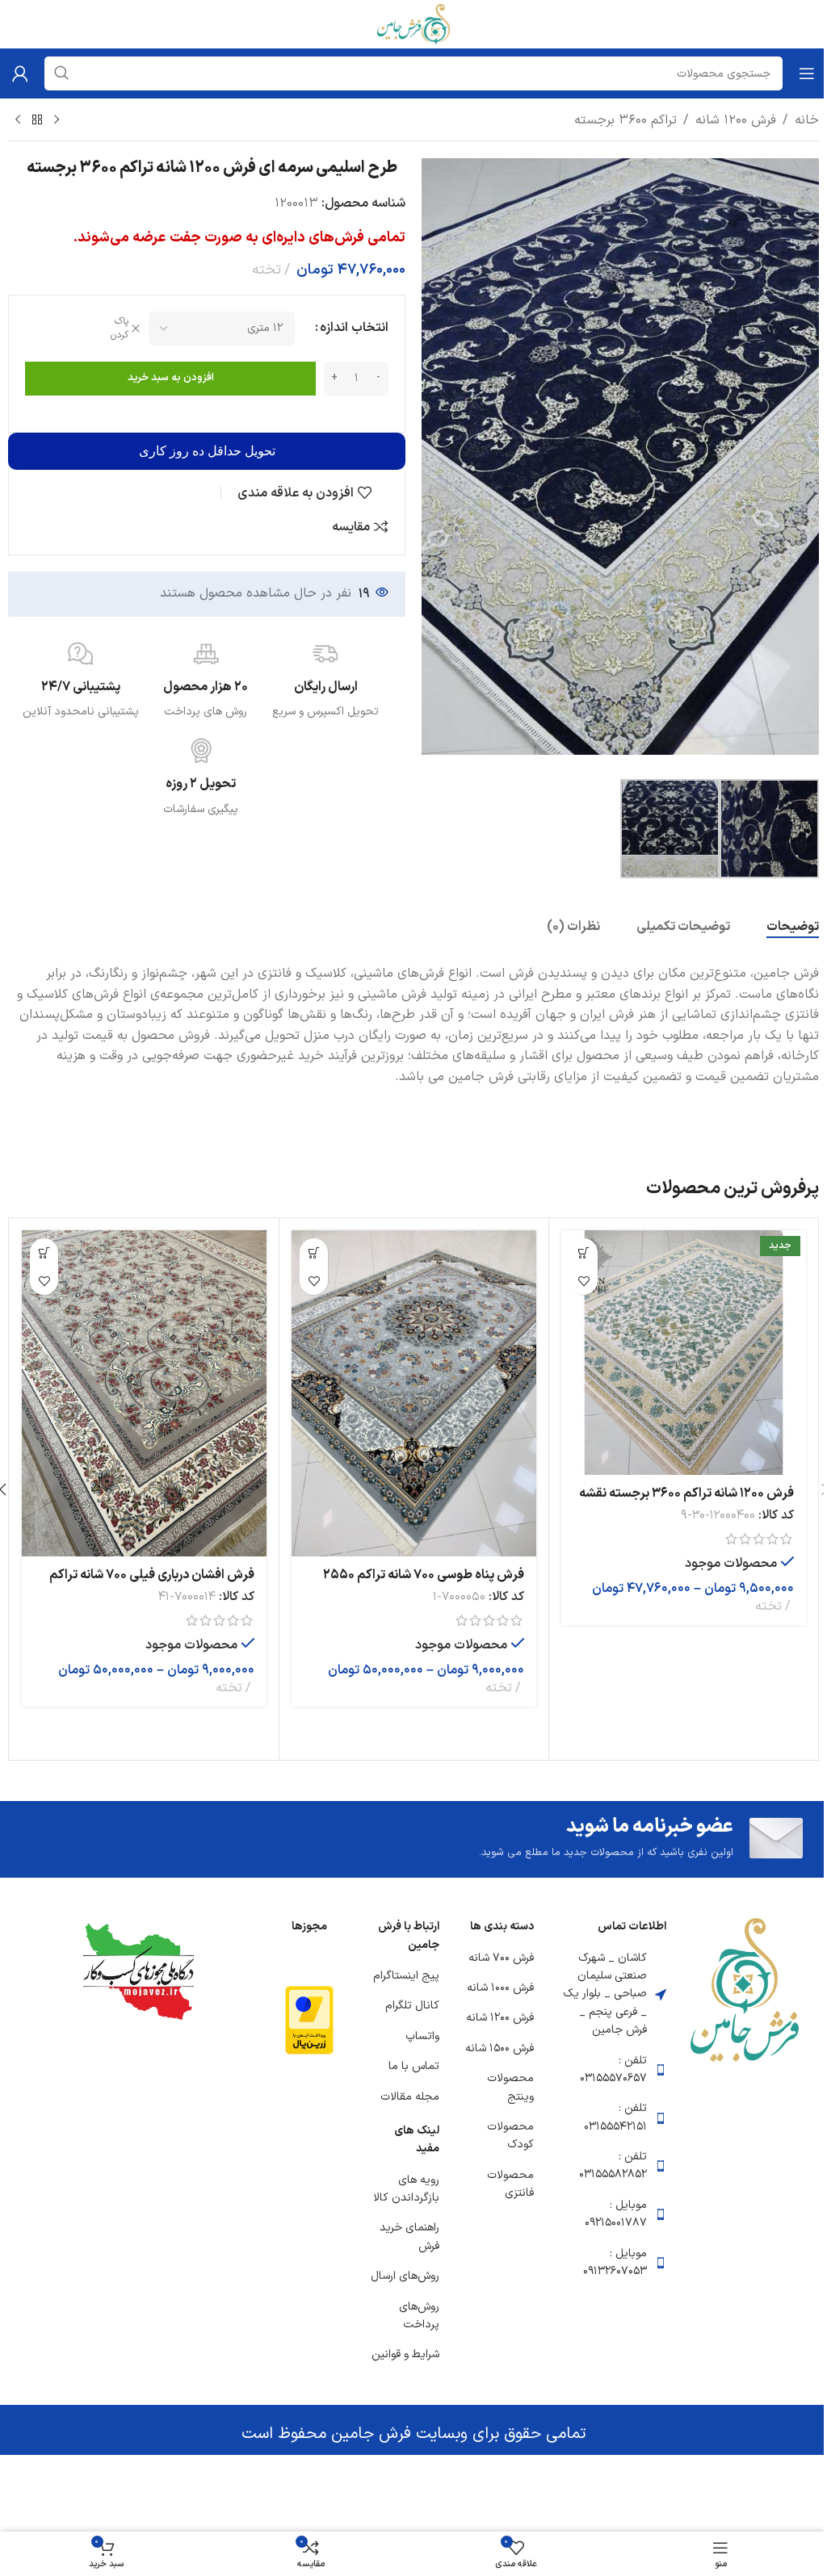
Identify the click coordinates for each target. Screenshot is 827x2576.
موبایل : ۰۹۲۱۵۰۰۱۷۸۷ (616, 2214)
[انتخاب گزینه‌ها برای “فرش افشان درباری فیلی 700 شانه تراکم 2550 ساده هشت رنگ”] (44, 1252)
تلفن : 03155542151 (615, 2117)
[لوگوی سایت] (413, 23)
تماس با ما (414, 2066)
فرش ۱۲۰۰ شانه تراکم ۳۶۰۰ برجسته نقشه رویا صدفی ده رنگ (686, 1502)
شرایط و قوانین (405, 2354)
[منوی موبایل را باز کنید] (807, 73)
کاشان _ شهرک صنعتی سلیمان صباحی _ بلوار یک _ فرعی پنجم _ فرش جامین (605, 1994)
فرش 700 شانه (501, 1958)
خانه (807, 120)
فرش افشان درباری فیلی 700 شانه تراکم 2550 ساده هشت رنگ (152, 1584)
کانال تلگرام (412, 2006)
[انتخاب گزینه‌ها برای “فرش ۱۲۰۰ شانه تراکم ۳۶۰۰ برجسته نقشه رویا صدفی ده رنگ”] (584, 1252)
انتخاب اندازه (354, 328)
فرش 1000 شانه (500, 1988)
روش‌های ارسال (405, 2276)
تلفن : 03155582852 (613, 2166)
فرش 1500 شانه (500, 2048)
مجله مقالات (410, 2097)
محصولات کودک (510, 2136)
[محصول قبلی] (57, 120)
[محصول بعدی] (18, 120)
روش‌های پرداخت (419, 2316)
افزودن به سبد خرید (171, 378)
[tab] (793, 928)
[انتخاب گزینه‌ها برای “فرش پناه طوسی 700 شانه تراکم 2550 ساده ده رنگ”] (314, 1252)
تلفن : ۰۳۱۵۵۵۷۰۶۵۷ (613, 2069)
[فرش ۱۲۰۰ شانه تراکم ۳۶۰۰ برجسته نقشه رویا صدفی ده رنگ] (684, 1353)
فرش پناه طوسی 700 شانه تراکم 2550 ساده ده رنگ (424, 1584)
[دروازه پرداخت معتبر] (309, 2020)
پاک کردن (120, 329)
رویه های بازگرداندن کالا (406, 2189)
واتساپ (422, 2036)
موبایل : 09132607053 (615, 2262)
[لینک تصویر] (745, 1989)
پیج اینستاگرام (406, 1976)
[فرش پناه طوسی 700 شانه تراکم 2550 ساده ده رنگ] (414, 1393)
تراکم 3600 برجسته (625, 120)
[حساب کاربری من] (20, 73)
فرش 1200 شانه (736, 120)
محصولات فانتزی (510, 2184)
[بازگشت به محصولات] (37, 120)
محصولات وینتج (510, 2087)
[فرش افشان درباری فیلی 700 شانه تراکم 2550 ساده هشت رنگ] (144, 1393)
